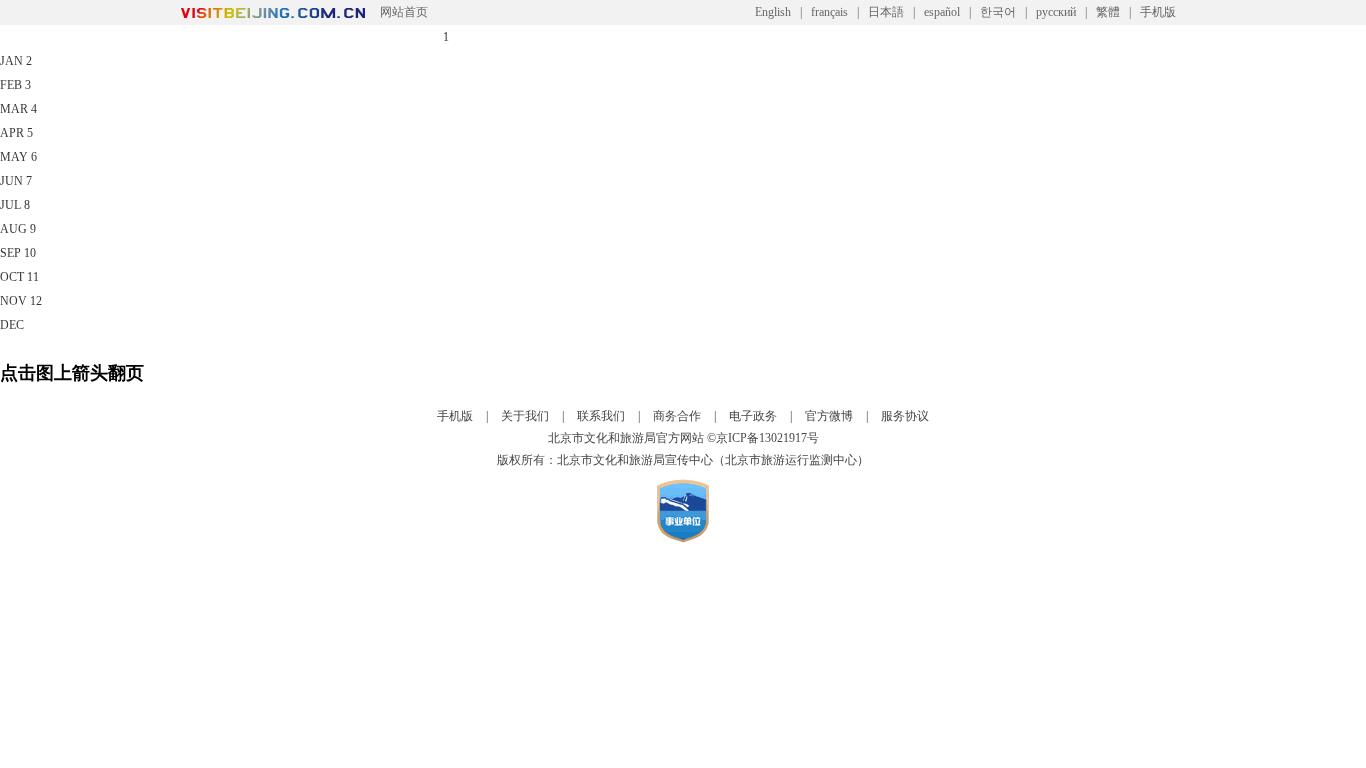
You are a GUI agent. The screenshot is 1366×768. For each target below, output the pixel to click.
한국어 (998, 12)
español (942, 12)
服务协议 (905, 416)
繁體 (1108, 12)
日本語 (886, 12)
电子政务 (753, 416)
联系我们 (601, 416)
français (829, 12)
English (773, 12)
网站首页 (404, 12)
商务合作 (677, 416)
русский (1056, 12)
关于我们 (525, 416)
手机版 (1158, 12)
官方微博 (829, 416)
